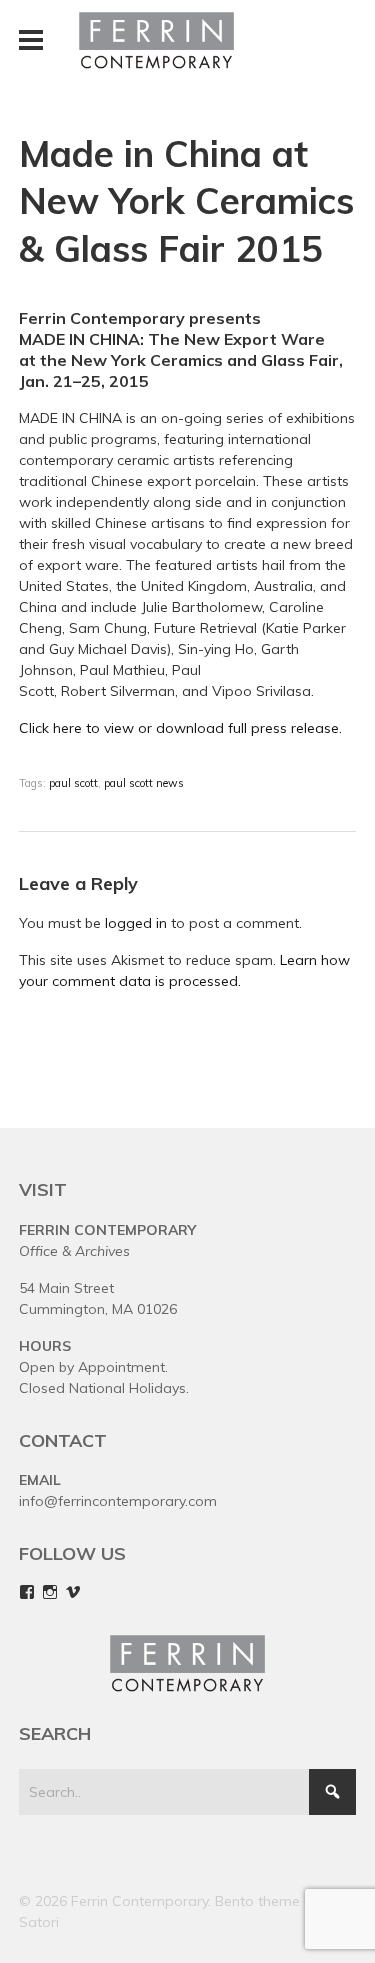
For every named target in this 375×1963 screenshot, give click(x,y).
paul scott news (144, 783)
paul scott (73, 783)
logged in (136, 923)
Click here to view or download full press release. (180, 728)
